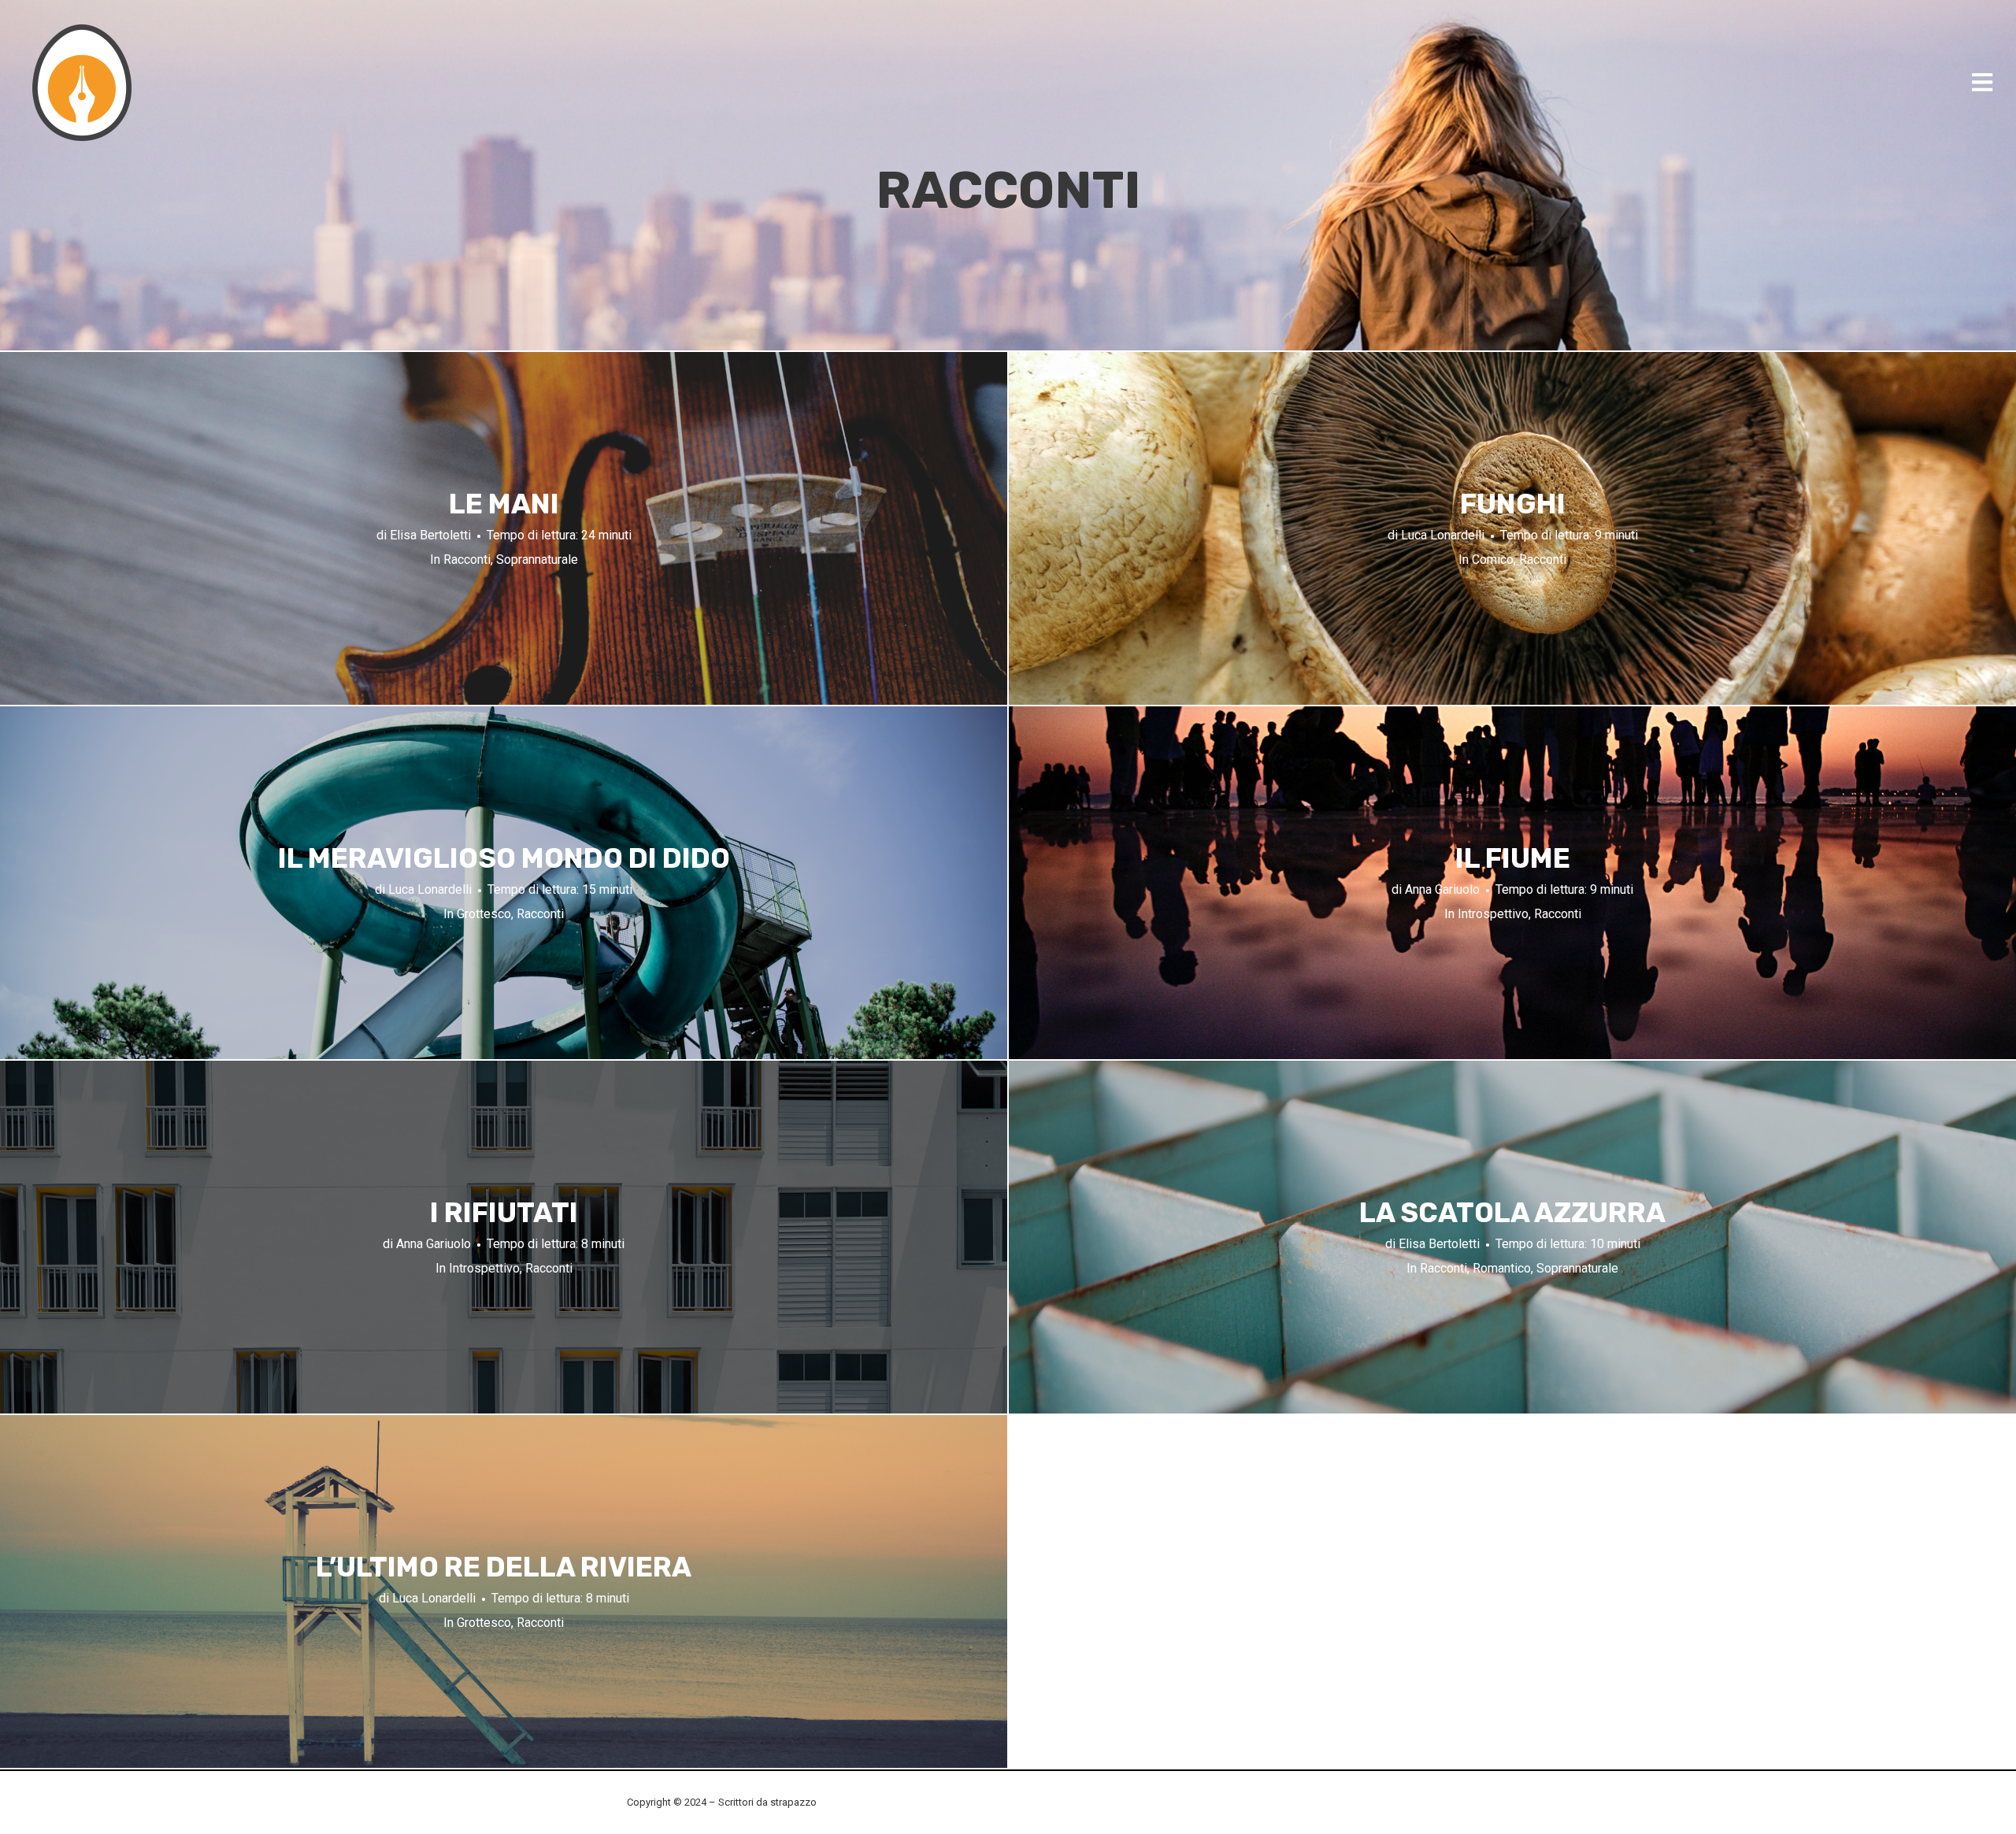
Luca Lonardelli (1443, 535)
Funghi (1513, 503)
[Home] (83, 83)
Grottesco (484, 914)
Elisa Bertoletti (430, 535)
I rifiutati (504, 1212)
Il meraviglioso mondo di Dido (504, 858)
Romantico (1502, 1268)
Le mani (504, 503)
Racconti (467, 559)
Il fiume (1513, 858)
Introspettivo (1493, 914)
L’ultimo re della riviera (504, 1566)
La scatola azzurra (1512, 1212)
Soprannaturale (537, 559)
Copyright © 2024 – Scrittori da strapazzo (722, 1802)
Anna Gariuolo (1442, 889)
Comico (1493, 559)
